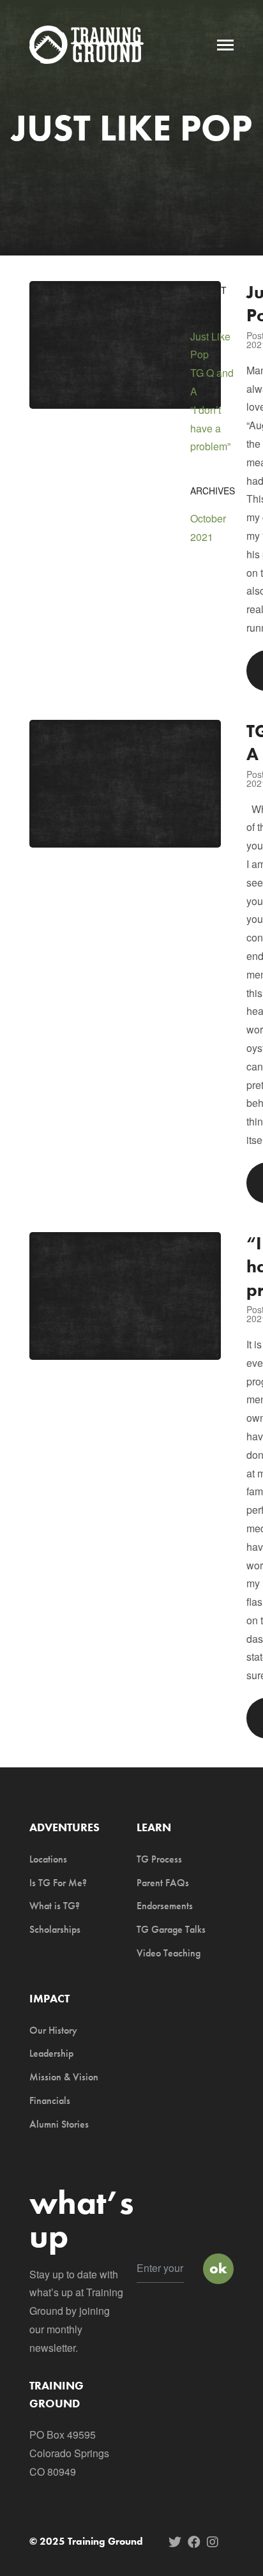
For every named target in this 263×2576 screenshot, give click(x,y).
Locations (48, 1859)
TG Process (159, 1859)
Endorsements (165, 1906)
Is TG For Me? (58, 1883)
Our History (53, 2030)
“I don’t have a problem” (210, 428)
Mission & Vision (64, 2077)
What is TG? (55, 1906)
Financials (50, 2100)
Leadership (51, 2053)
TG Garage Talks (171, 1929)
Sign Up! (218, 2269)
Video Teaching (169, 1953)
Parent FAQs (163, 1883)
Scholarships (55, 1929)
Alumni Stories (59, 2124)
